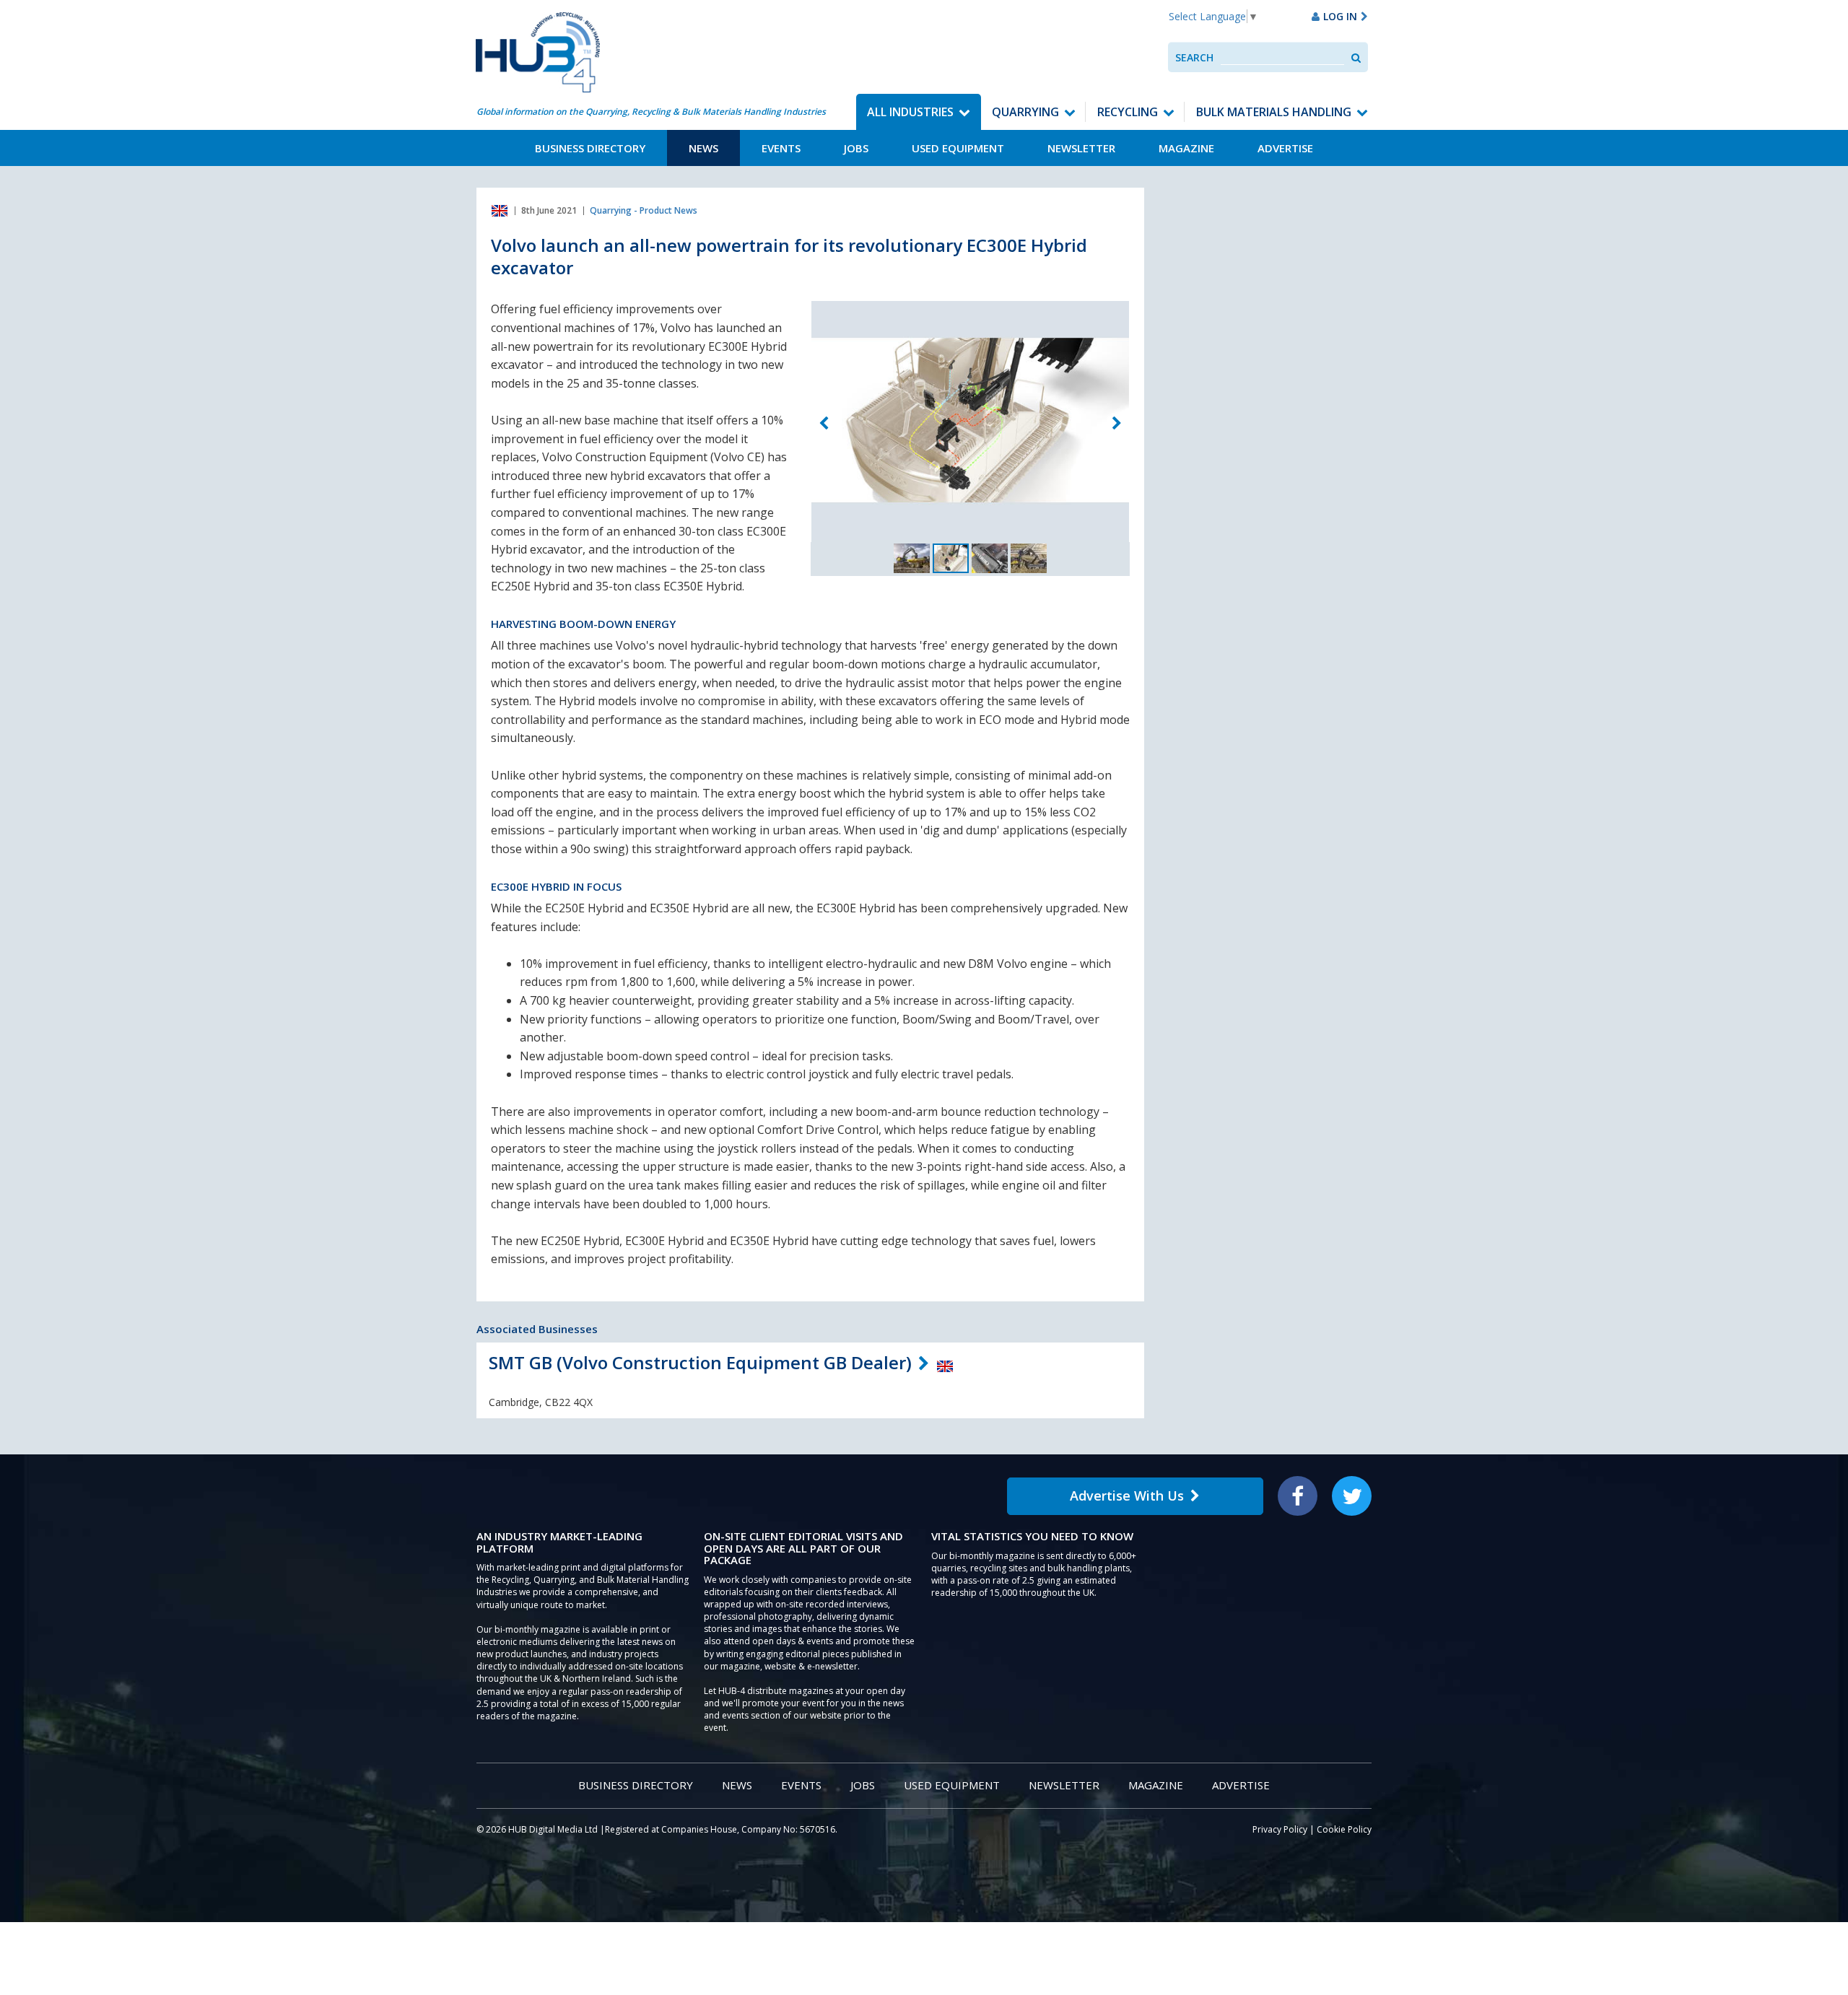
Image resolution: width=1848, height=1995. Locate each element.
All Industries (910, 112)
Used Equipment (958, 148)
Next (1117, 423)
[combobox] (1282, 57)
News (703, 148)
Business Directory (590, 148)
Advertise (1285, 148)
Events (781, 148)
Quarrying (1025, 112)
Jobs (856, 148)
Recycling (1128, 112)
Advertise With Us (1127, 1496)
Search (1194, 57)
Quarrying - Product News (644, 210)
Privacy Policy (1280, 1829)
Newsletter (1081, 148)
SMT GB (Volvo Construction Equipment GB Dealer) (700, 1362)
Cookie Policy (1344, 1829)
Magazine (1186, 148)
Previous (824, 423)
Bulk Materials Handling (1274, 112)
